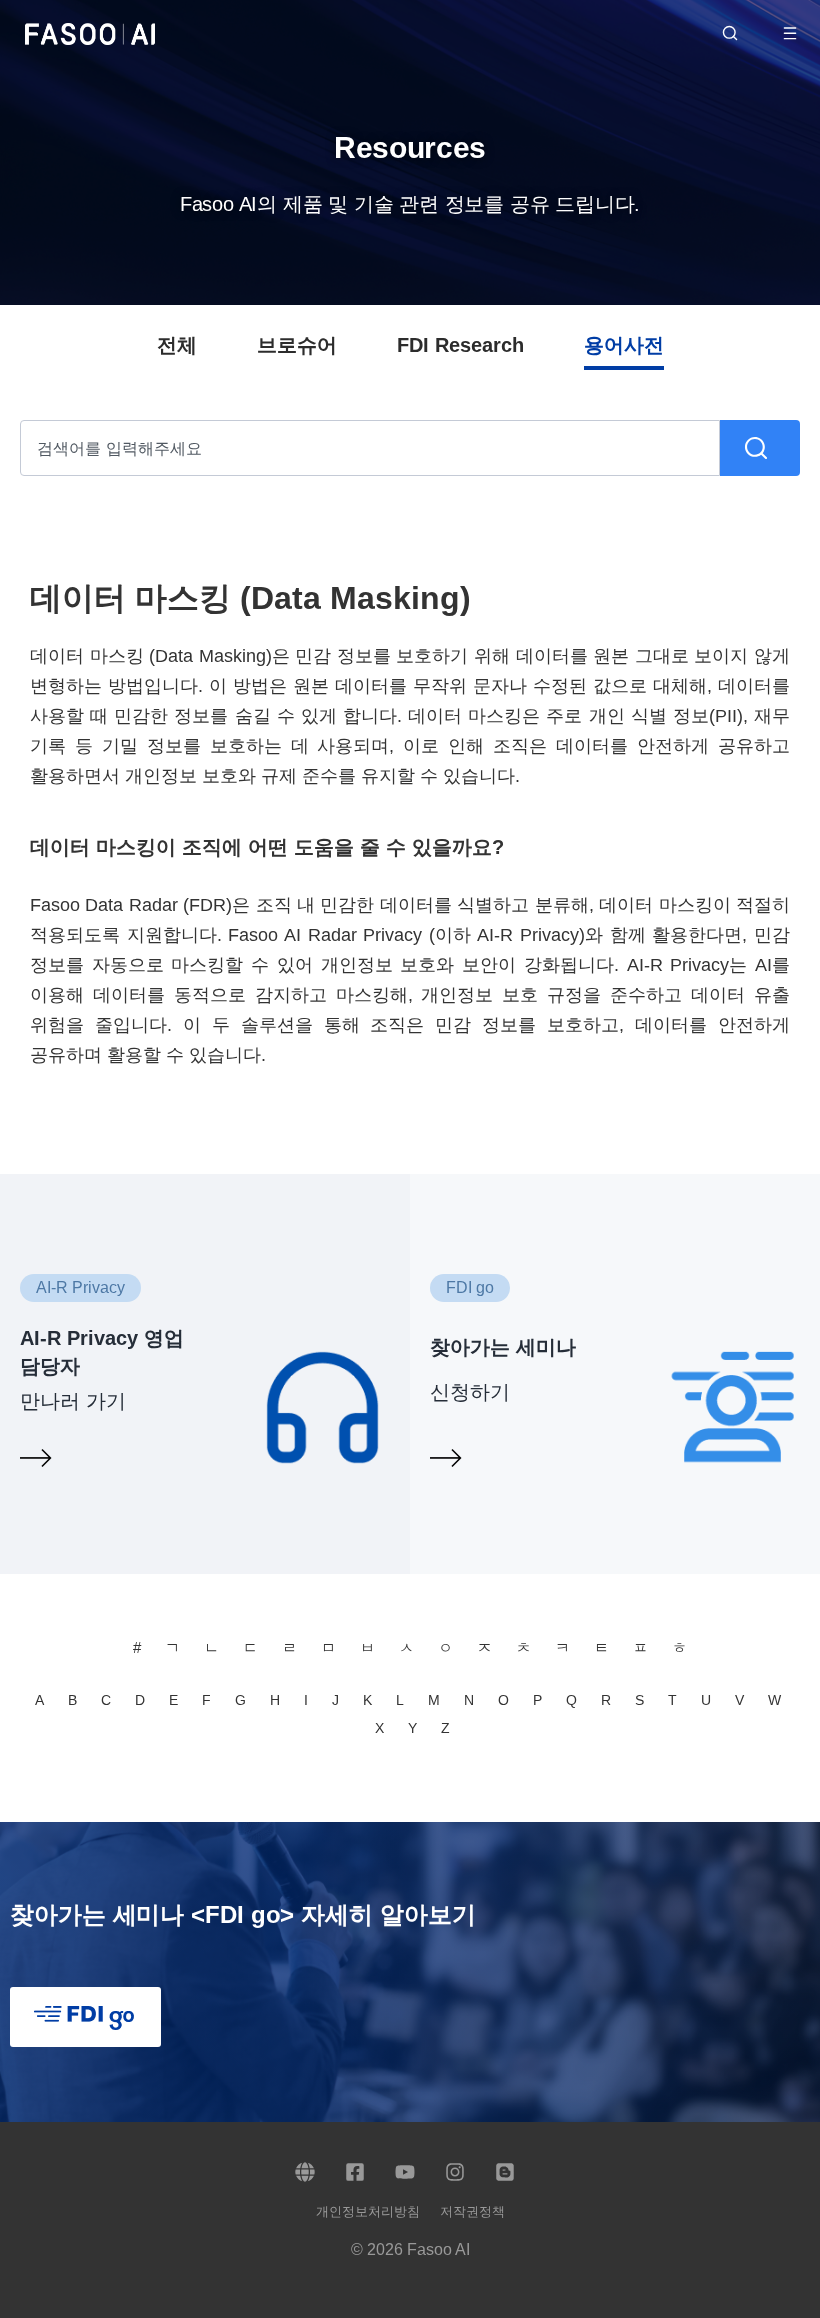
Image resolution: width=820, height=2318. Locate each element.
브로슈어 (297, 345)
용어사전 (624, 345)
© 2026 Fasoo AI (410, 2249)
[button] (800, 32)
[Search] (760, 448)
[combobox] (370, 448)
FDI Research (460, 345)
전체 (177, 345)
